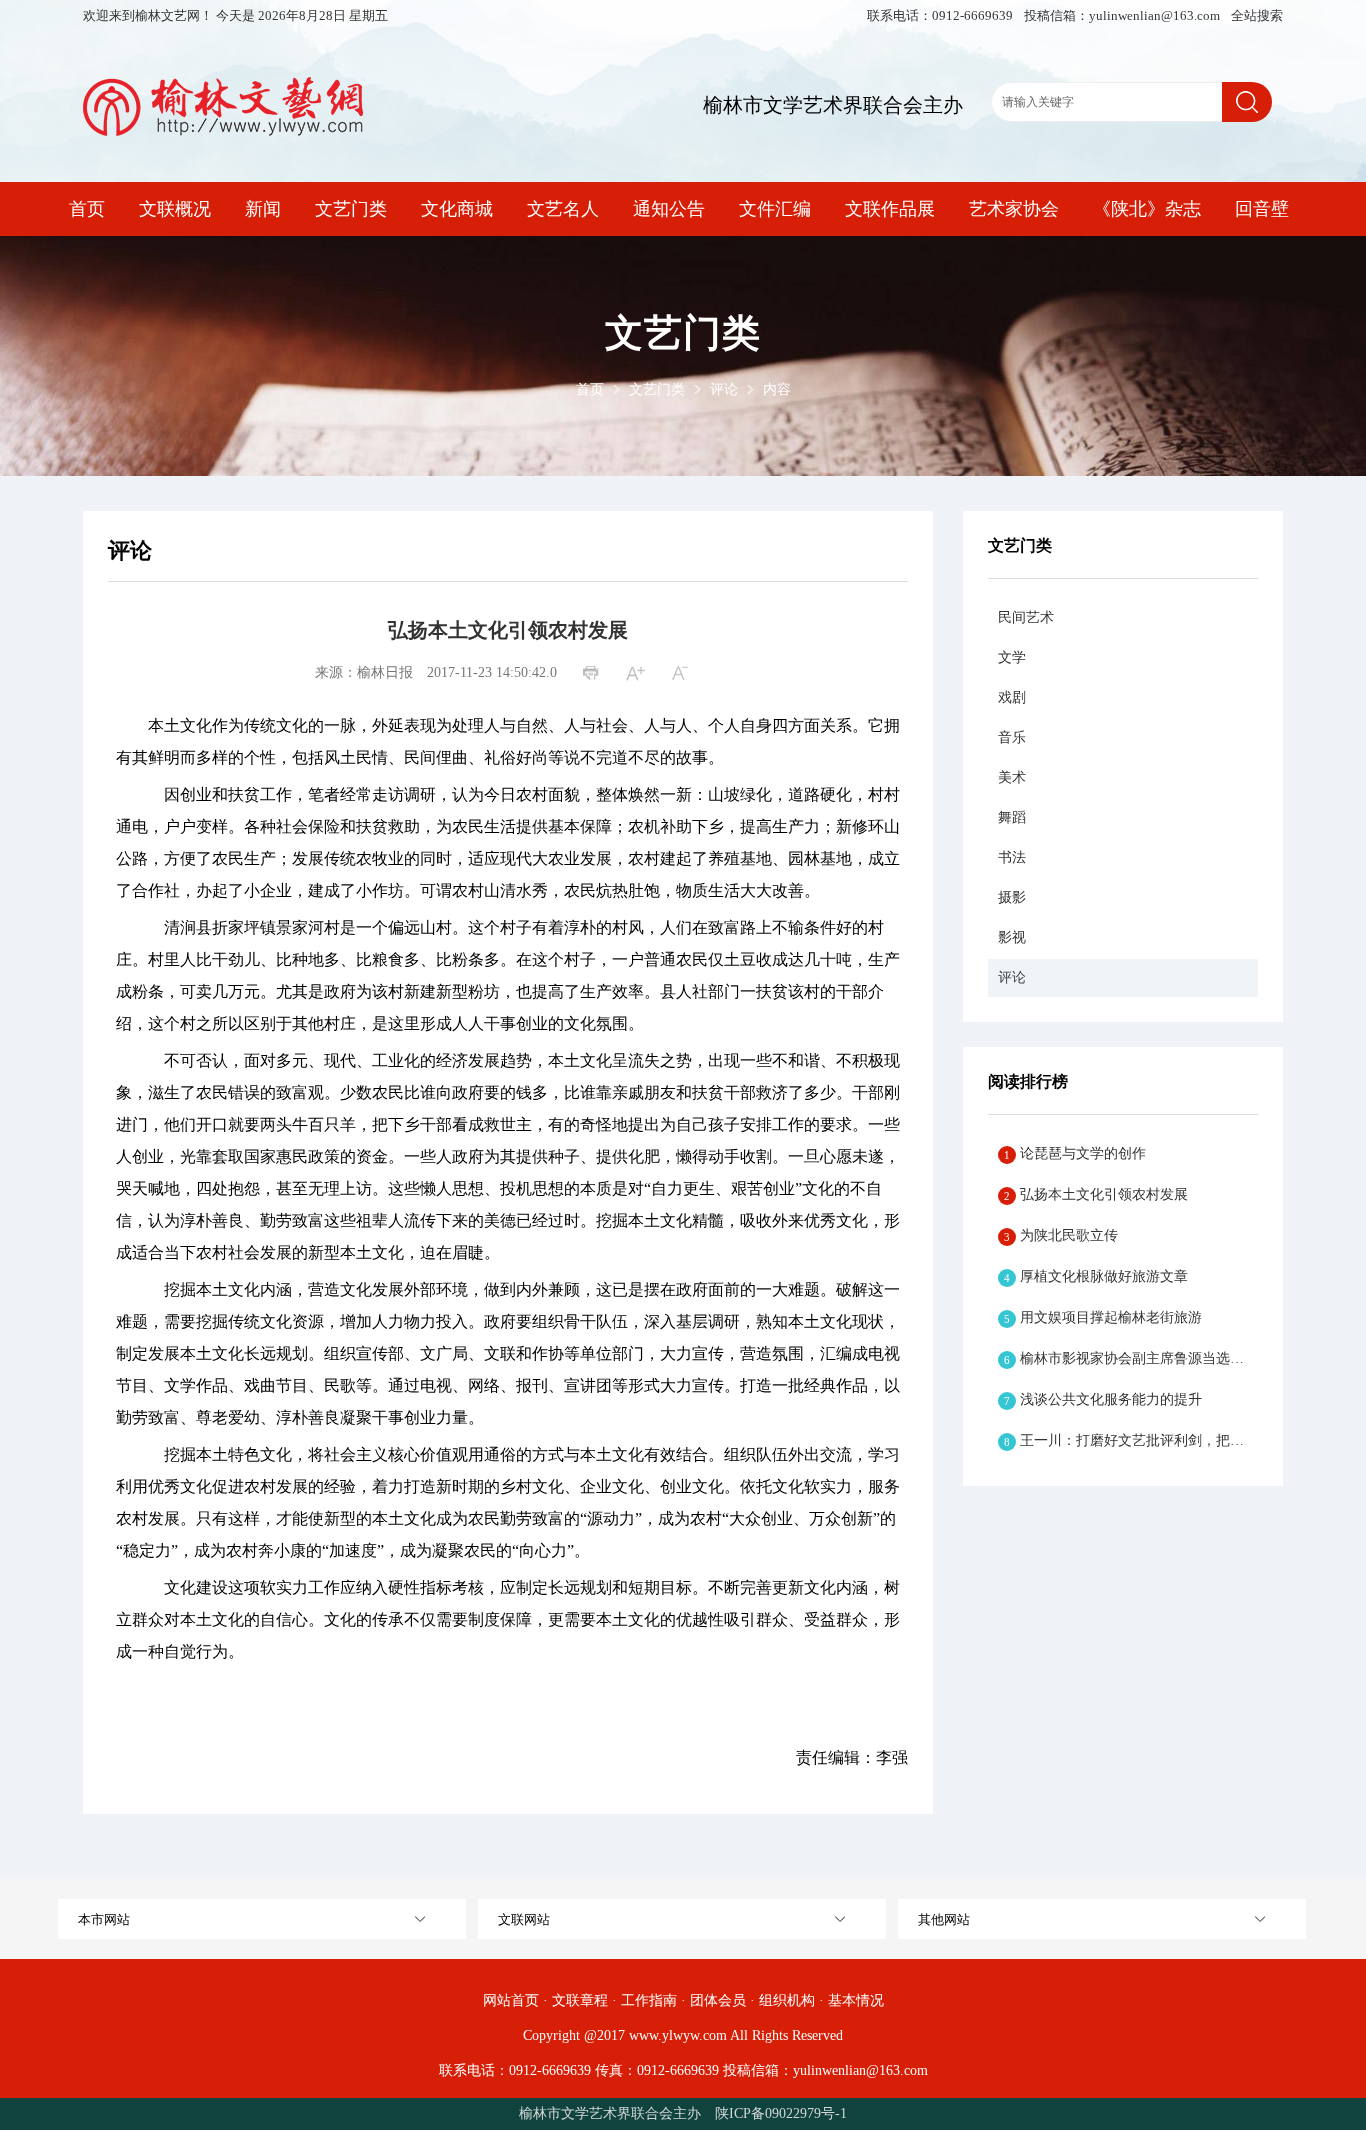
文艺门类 (351, 209)
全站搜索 (1257, 15)
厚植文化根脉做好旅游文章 (1096, 1276)
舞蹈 (1012, 817)
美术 (1012, 777)
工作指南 (649, 2000)
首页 (87, 209)
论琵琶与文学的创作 (1075, 1153)
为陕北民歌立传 (1061, 1235)
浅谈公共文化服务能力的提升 (1103, 1399)
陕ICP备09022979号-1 (781, 2113)
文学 (1012, 657)
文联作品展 (890, 209)
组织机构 (787, 2000)
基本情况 (856, 2000)
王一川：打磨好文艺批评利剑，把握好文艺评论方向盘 (1131, 1440)
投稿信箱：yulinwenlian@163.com (1123, 15)
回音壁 (1262, 209)
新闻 (263, 209)
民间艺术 (1026, 617)
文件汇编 (775, 209)
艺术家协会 (1014, 209)
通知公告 (669, 209)
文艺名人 (563, 209)
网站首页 (511, 2000)
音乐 (1012, 737)
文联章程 (580, 2000)
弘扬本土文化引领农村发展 (1096, 1194)
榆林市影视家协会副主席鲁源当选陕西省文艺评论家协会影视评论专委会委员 (1131, 1358)
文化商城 (457, 209)
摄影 (1012, 897)
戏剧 (1012, 697)
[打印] (593, 674)
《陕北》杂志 (1147, 209)
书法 (1012, 857)
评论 (724, 389)
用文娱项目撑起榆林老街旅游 (1103, 1317)
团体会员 (718, 2000)
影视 (1012, 937)
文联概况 (175, 209)
